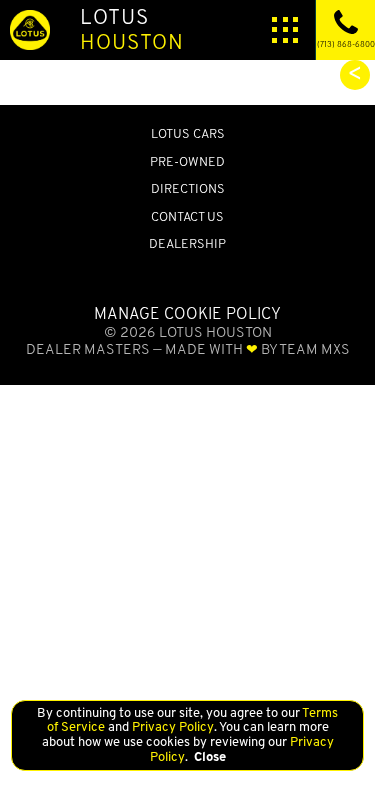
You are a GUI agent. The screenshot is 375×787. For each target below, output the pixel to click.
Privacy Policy (171, 726)
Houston (132, 29)
